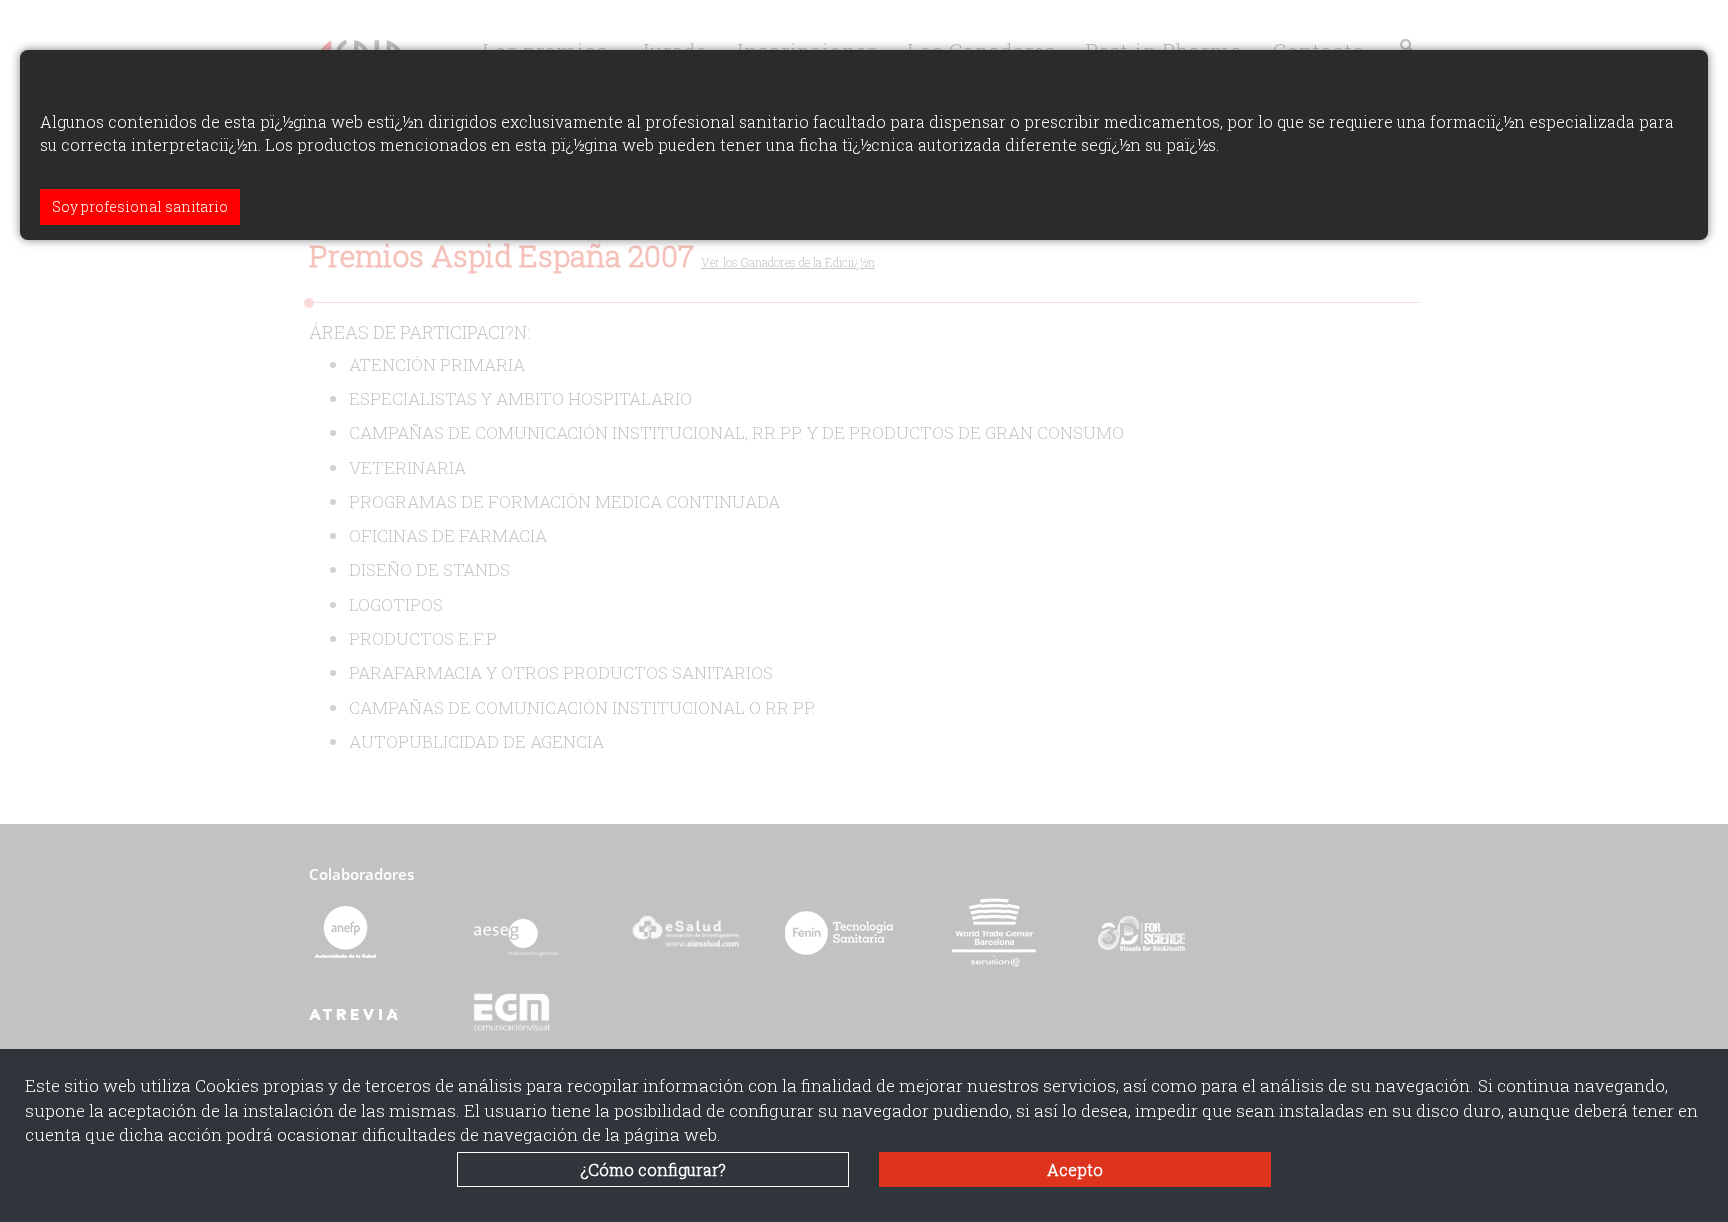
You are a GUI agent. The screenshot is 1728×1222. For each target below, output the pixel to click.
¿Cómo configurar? (653, 1169)
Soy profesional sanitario (140, 206)
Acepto (1075, 1169)
